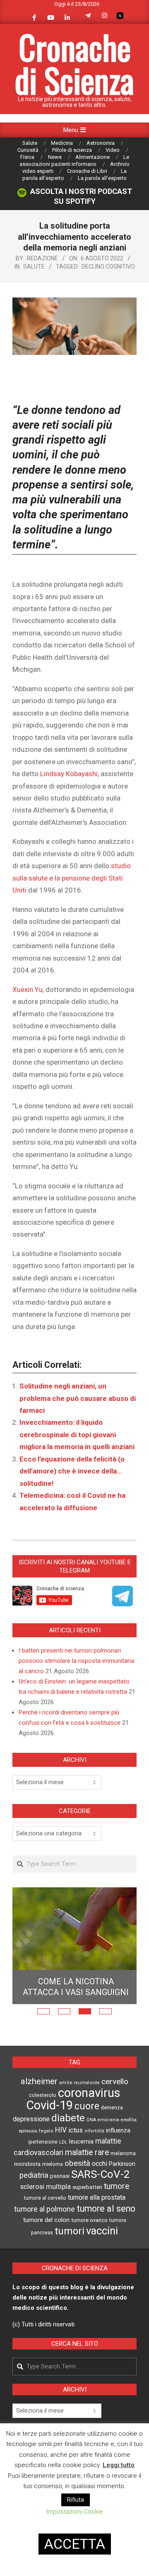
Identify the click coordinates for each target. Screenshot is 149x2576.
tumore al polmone (44, 2209)
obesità (77, 2163)
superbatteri (87, 2187)
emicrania (108, 2120)
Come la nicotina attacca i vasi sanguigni (76, 1987)
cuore (87, 2106)
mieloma (53, 2164)
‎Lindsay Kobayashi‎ (69, 774)
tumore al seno (106, 2209)
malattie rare (87, 2152)
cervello (115, 2082)
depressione (31, 2119)
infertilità (94, 2131)
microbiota (27, 2164)
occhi (100, 2164)
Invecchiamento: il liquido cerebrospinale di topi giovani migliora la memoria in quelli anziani (77, 1434)
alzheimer (39, 2081)
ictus (76, 2130)
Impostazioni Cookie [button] (75, 2512)
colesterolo (43, 2095)
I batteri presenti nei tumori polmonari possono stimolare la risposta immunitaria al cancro (76, 1661)
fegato (46, 2131)
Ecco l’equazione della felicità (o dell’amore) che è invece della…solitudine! (72, 1471)
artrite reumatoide (79, 2083)
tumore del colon (46, 2220)
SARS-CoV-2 (101, 2174)
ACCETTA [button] (75, 2544)
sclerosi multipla (46, 2187)
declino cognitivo (108, 267)
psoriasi (60, 2176)
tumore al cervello (45, 2198)
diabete (68, 2118)
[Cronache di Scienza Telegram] (123, 1603)
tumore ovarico (89, 2220)
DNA (91, 2120)
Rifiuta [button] (76, 2500)
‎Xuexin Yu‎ (28, 989)
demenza (112, 2107)
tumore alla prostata (97, 2197)
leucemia (81, 2142)
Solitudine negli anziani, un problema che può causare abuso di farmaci (78, 1398)
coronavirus (89, 2093)
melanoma (123, 2153)
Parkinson (122, 2164)
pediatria (34, 2175)
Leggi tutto (119, 2465)
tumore (117, 2186)
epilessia (28, 2131)
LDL (63, 2142)
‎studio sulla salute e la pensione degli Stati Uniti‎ (72, 878)
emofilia (129, 2120)
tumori (70, 2231)
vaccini (102, 2231)
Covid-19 (49, 2105)
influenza (118, 2130)
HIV (61, 2130)
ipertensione (43, 2142)
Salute (34, 267)
